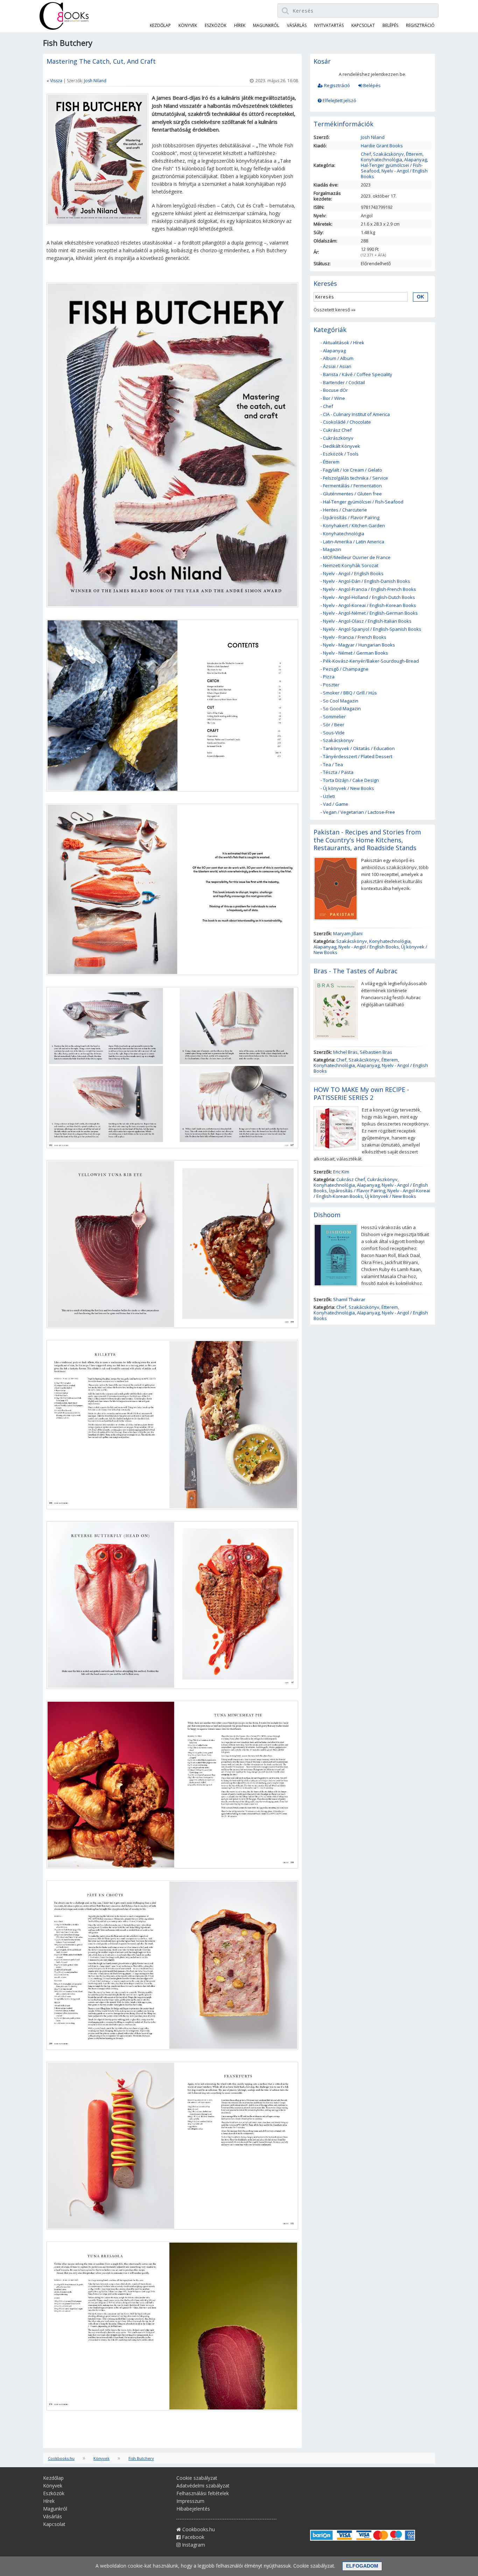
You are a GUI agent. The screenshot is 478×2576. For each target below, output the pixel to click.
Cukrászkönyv (338, 438)
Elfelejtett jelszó (339, 100)
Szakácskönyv (388, 154)
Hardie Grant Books (382, 146)
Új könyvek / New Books (349, 788)
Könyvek (188, 25)
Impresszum (190, 2501)
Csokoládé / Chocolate (347, 422)
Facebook (192, 2537)
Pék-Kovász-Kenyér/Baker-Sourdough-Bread (371, 661)
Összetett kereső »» (335, 310)
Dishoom (327, 1215)
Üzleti (329, 796)
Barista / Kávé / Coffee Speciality (358, 374)
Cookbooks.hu (61, 2458)
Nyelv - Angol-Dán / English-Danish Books (367, 581)
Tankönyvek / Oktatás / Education (359, 748)
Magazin (332, 549)
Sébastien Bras (376, 1052)
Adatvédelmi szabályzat (203, 2486)
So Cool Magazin (341, 701)
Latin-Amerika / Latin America (354, 542)
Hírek (240, 25)
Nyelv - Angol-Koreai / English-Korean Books (370, 605)
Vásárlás (297, 25)
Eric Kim (341, 1172)
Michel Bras (345, 1052)
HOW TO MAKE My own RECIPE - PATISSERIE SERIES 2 (361, 1093)
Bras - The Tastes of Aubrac (356, 971)
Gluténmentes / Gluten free (352, 494)
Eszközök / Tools (341, 454)
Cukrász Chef (337, 430)
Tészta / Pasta (338, 772)
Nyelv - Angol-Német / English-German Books (370, 613)
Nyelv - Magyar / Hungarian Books (359, 645)
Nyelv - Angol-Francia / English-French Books (370, 589)
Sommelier (334, 717)
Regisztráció (336, 85)
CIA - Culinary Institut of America (356, 414)
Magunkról (266, 25)
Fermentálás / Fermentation (352, 486)
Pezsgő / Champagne (346, 669)
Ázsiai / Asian (337, 366)
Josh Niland (95, 81)
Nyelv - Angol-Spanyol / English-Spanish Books (372, 629)
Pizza (329, 677)
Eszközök (216, 25)
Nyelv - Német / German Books (356, 653)
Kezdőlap (160, 25)
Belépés (371, 85)
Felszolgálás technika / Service (356, 478)
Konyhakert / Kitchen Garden (354, 525)
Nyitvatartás (329, 25)
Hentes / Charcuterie (345, 510)
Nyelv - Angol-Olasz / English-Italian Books (367, 621)
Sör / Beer (334, 725)
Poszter (331, 685)
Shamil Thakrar (349, 1299)
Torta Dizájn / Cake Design (351, 780)
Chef (366, 154)
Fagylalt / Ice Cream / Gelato (353, 470)
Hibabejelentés (193, 2509)
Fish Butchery (141, 2458)
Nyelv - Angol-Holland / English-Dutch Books (369, 597)
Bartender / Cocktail (344, 382)
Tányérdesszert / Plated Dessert (358, 756)
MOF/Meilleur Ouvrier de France (357, 557)
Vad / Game (336, 804)
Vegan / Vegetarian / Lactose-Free (359, 812)
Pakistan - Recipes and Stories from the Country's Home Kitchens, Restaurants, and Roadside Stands (367, 840)
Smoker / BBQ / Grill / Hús (350, 693)
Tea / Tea (333, 764)
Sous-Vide (334, 733)
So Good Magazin (342, 708)
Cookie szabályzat (197, 2478)
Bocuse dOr (335, 390)
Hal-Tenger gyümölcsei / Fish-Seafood (363, 502)
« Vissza (54, 81)
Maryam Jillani (348, 933)
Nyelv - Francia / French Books (355, 637)
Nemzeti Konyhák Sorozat (351, 565)
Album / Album (338, 358)
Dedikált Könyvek (342, 446)
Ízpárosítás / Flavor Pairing (351, 517)
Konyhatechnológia (381, 160)
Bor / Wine (334, 398)
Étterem (414, 154)
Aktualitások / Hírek (344, 343)
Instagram (193, 2545)
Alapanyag (416, 160)
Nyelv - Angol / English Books (394, 174)
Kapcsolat (363, 25)
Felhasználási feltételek (203, 2493)
